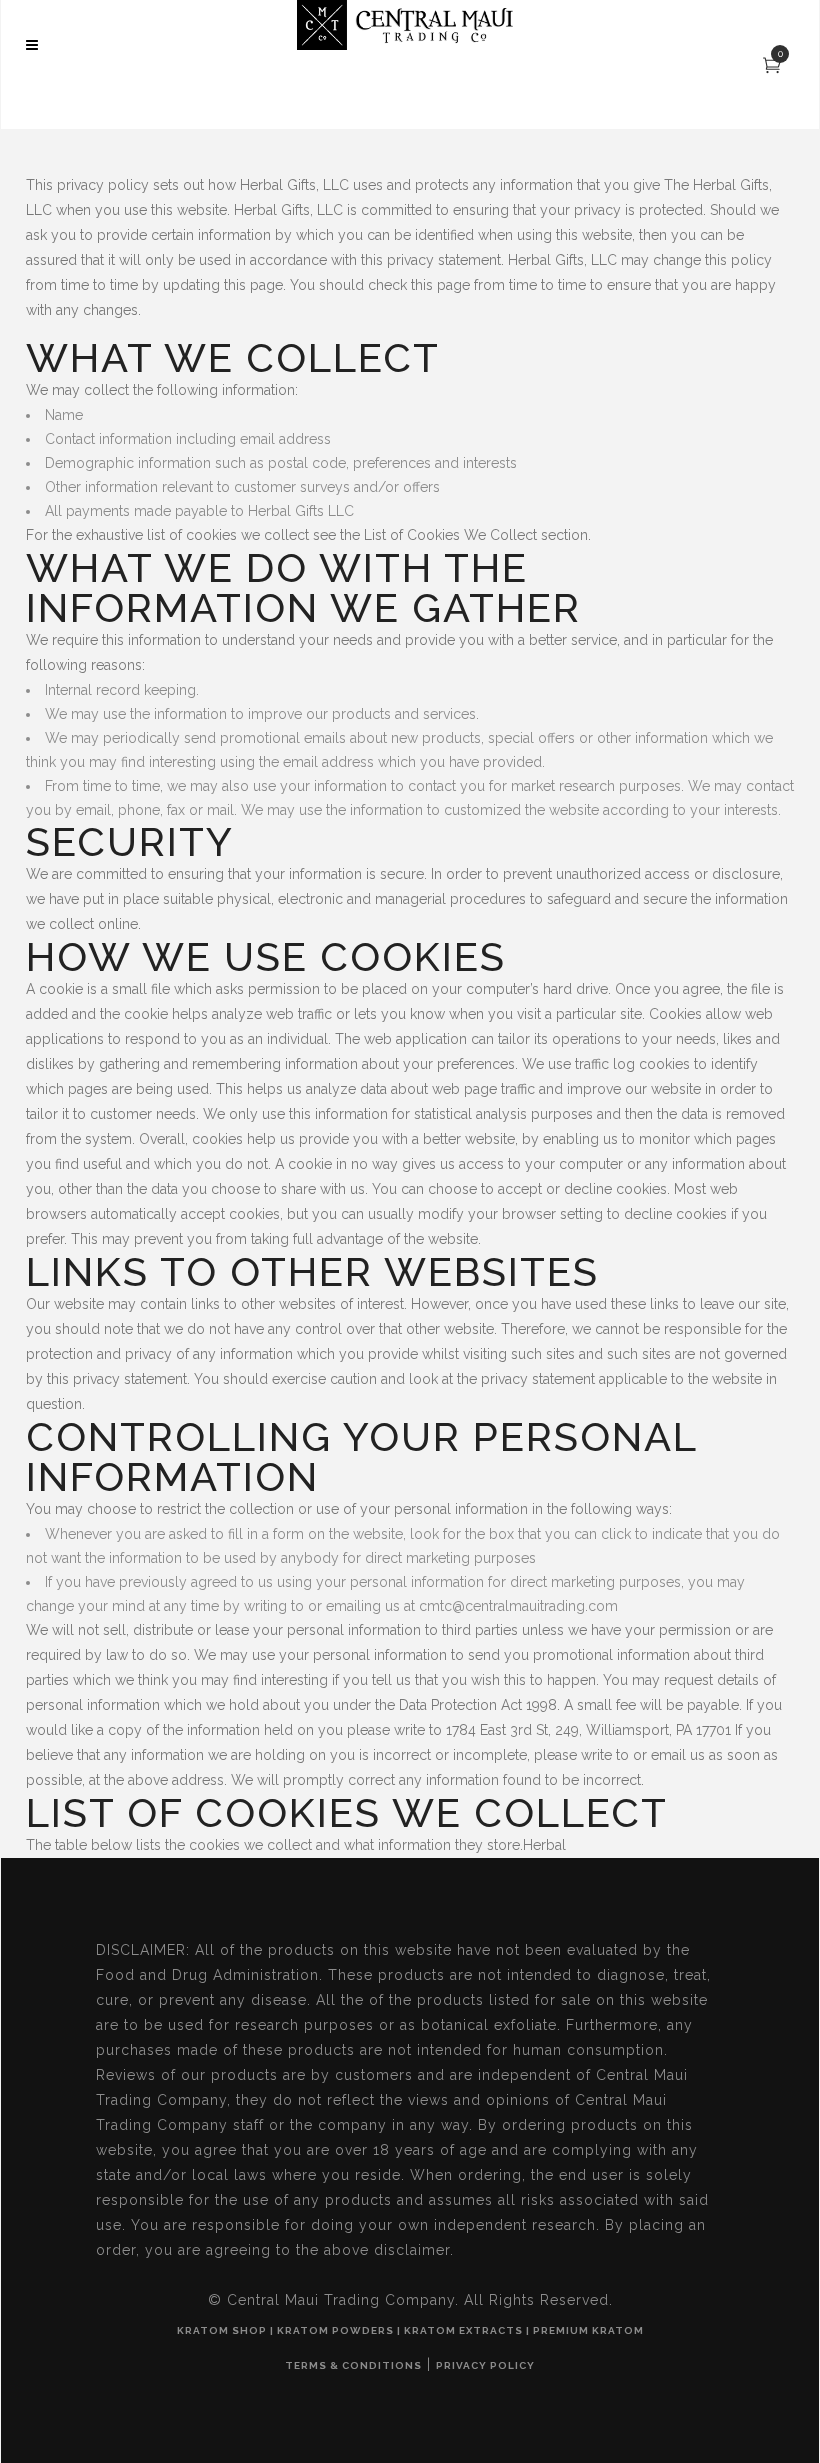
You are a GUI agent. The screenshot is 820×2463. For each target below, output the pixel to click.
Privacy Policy (485, 2365)
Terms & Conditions (353, 2365)
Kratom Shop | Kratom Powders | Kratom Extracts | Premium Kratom (410, 2330)
